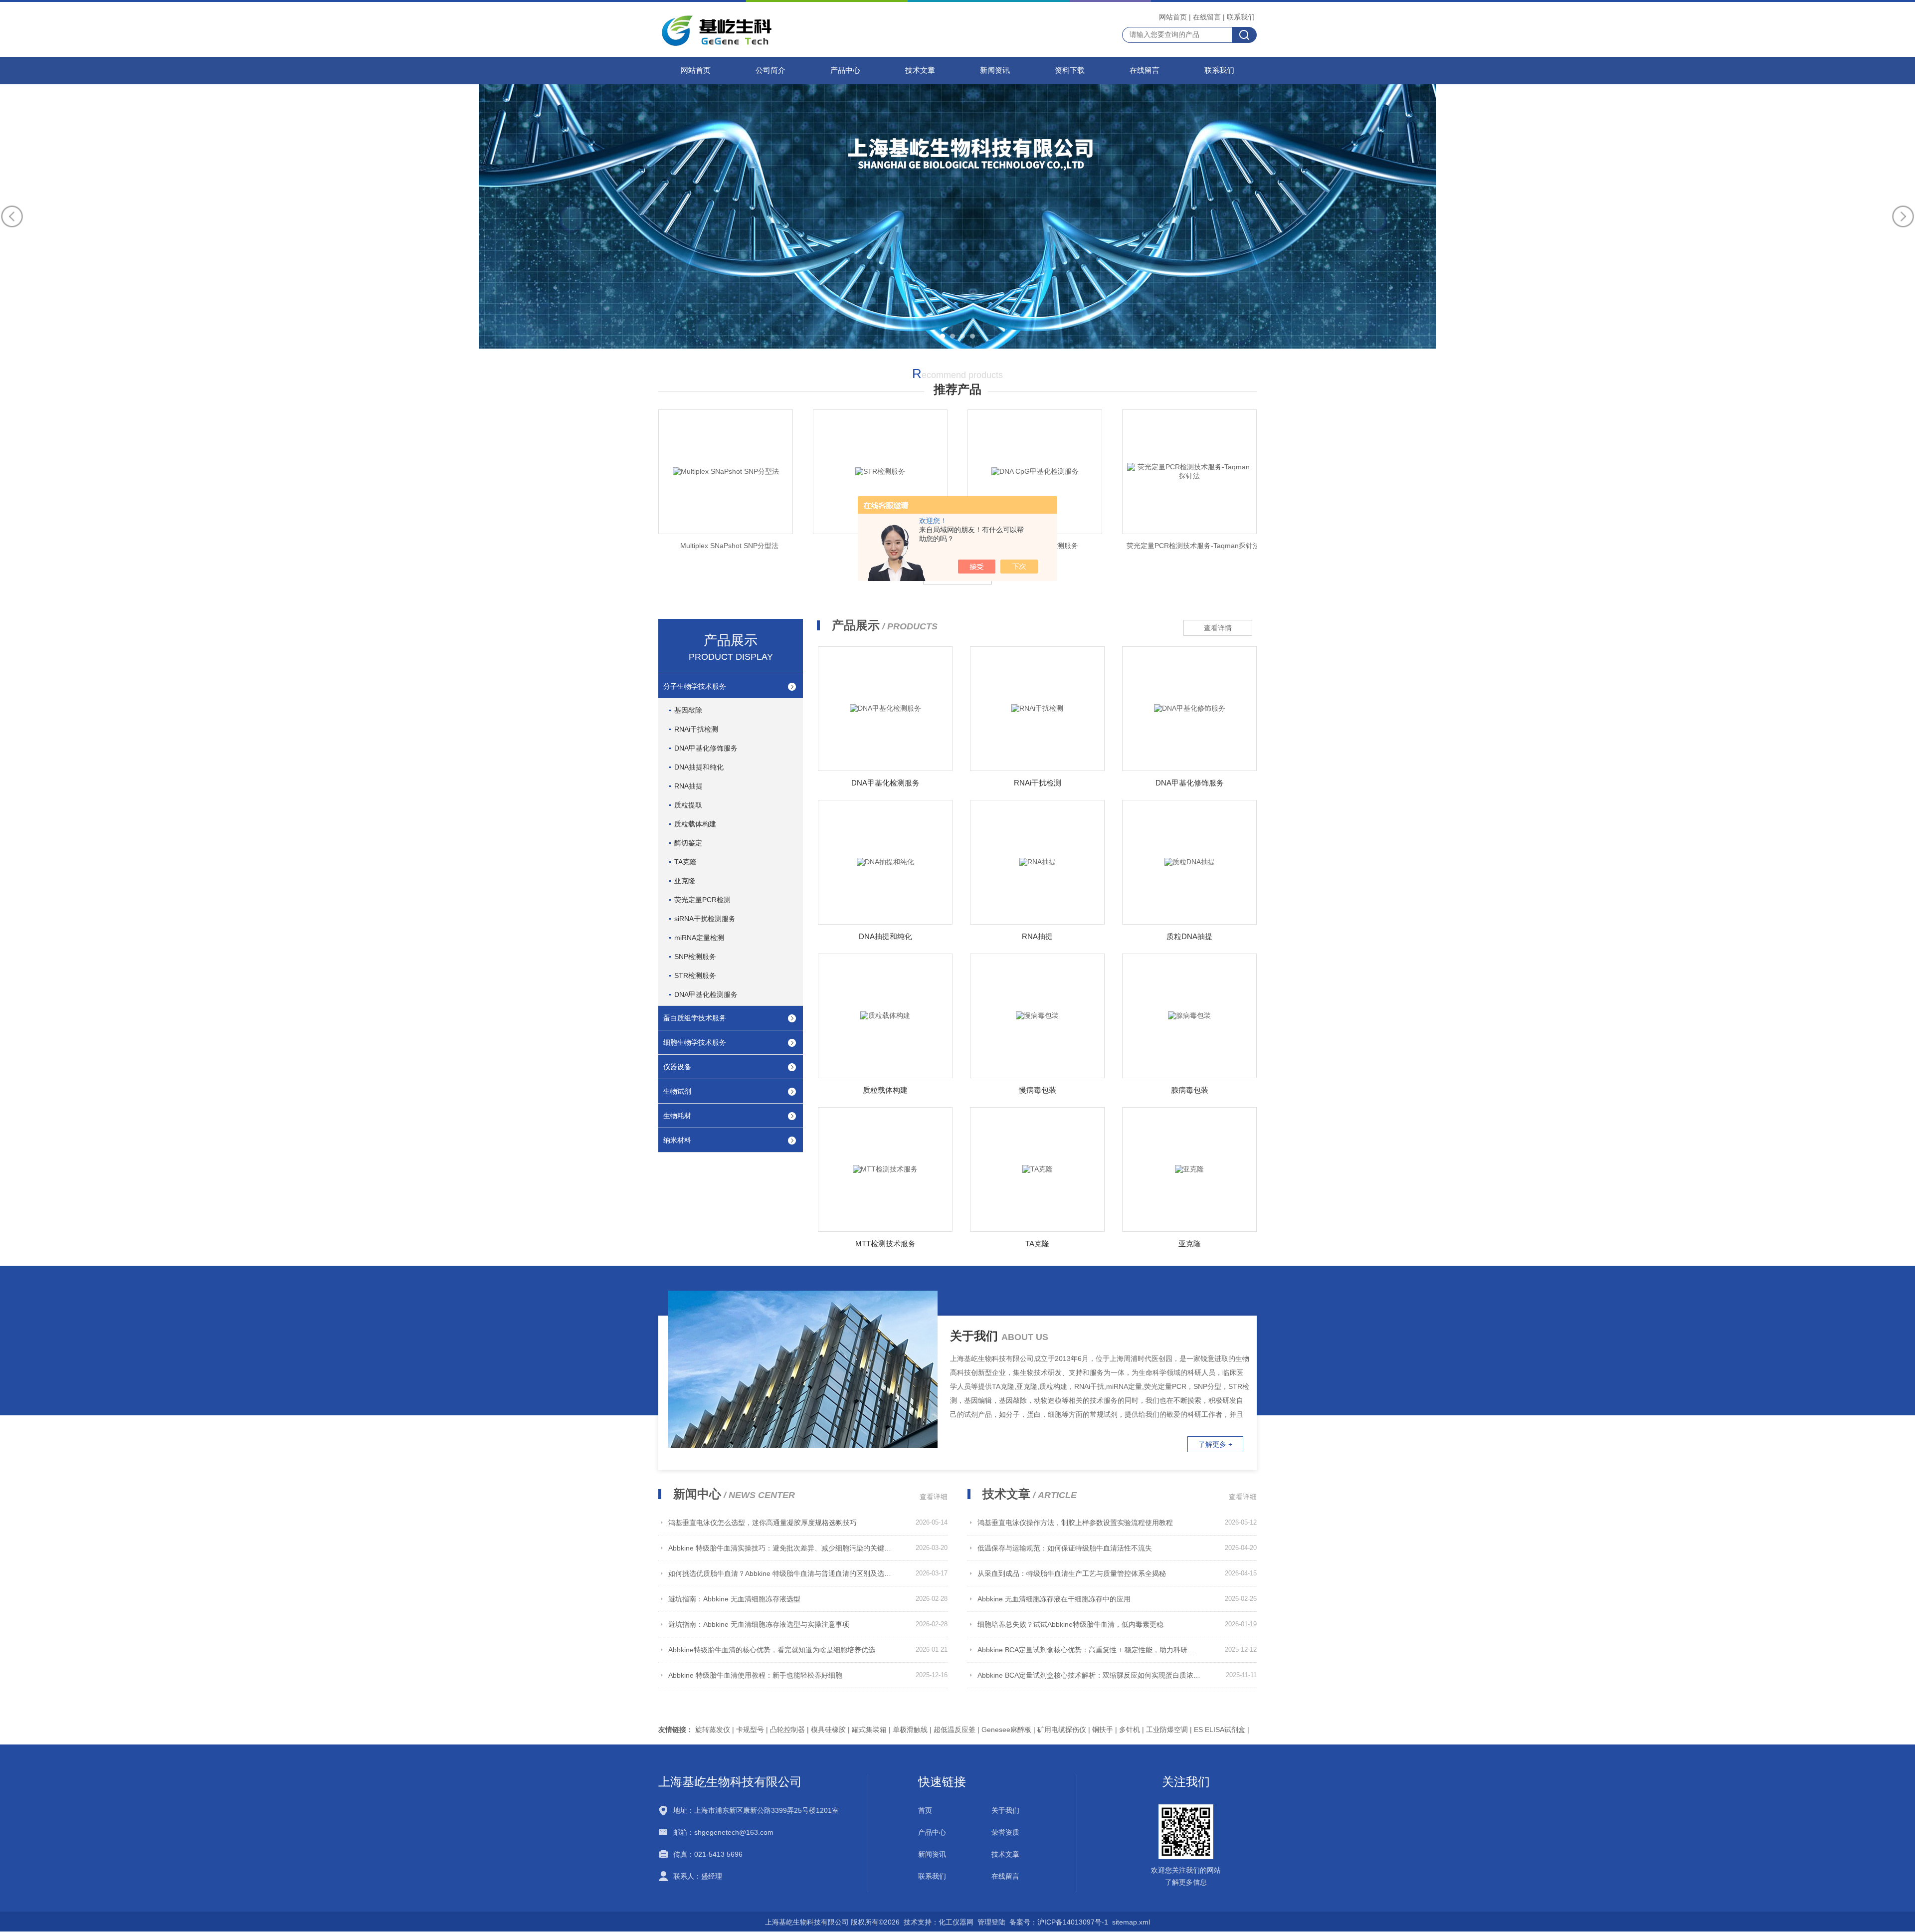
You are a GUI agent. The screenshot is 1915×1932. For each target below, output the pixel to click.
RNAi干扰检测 (696, 729)
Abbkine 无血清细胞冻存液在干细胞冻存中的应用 (1054, 1599)
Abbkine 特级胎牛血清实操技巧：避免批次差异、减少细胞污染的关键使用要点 (780, 1548)
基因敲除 (688, 710)
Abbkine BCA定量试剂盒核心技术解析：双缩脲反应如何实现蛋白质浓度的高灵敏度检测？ (1089, 1675)
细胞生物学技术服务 (695, 1042)
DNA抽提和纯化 (699, 767)
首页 (925, 1810)
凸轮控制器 (787, 1730)
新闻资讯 (995, 70)
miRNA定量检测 (699, 938)
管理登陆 (991, 1922)
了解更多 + (1215, 1444)
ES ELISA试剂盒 (1220, 1730)
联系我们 (1241, 17)
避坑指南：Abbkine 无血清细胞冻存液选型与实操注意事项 (759, 1624)
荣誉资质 (1005, 1832)
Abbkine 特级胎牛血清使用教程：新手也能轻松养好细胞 (755, 1675)
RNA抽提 (688, 786)
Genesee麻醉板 (1006, 1730)
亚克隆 (685, 881)
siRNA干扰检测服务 (705, 919)
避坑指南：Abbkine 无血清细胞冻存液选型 (734, 1599)
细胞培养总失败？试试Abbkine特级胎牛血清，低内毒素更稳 (1070, 1624)
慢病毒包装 (1038, 1090)
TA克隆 (685, 862)
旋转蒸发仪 (713, 1730)
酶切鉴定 (688, 843)
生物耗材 (677, 1116)
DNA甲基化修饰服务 (706, 748)
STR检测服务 (730, 546)
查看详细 (934, 1497)
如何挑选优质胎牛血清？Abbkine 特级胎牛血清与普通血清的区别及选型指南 (780, 1573)
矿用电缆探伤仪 (1062, 1730)
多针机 (1130, 1730)
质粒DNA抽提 (1189, 936)
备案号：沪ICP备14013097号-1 (1059, 1922)
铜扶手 (1103, 1730)
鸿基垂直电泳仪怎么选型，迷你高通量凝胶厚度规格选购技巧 (763, 1523)
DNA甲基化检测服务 (706, 994)
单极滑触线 (910, 1730)
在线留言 (1207, 17)
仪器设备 (677, 1067)
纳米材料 (677, 1140)
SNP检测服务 (695, 957)
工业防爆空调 (1167, 1730)
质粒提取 (688, 805)
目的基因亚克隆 (1193, 546)
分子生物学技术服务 (695, 686)
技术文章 (920, 70)
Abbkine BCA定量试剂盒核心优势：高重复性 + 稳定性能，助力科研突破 (1089, 1650)
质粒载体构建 (695, 824)
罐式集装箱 (869, 1730)
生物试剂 (677, 1091)
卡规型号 (750, 1730)
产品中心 (845, 70)
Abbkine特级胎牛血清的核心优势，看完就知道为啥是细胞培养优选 (772, 1650)
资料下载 (1070, 70)
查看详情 (1218, 628)
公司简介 (770, 70)
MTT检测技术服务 (885, 1244)
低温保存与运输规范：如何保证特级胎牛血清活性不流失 (1065, 1548)
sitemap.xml (1131, 1922)
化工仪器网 (956, 1922)
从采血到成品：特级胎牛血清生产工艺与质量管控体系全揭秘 (1072, 1573)
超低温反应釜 (955, 1730)
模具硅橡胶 (828, 1730)
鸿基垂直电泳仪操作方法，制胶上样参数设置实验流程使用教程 (1075, 1523)
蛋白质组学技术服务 (695, 1018)
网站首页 (1173, 17)
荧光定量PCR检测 (702, 900)
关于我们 (1005, 1810)
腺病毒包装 (1190, 1090)
